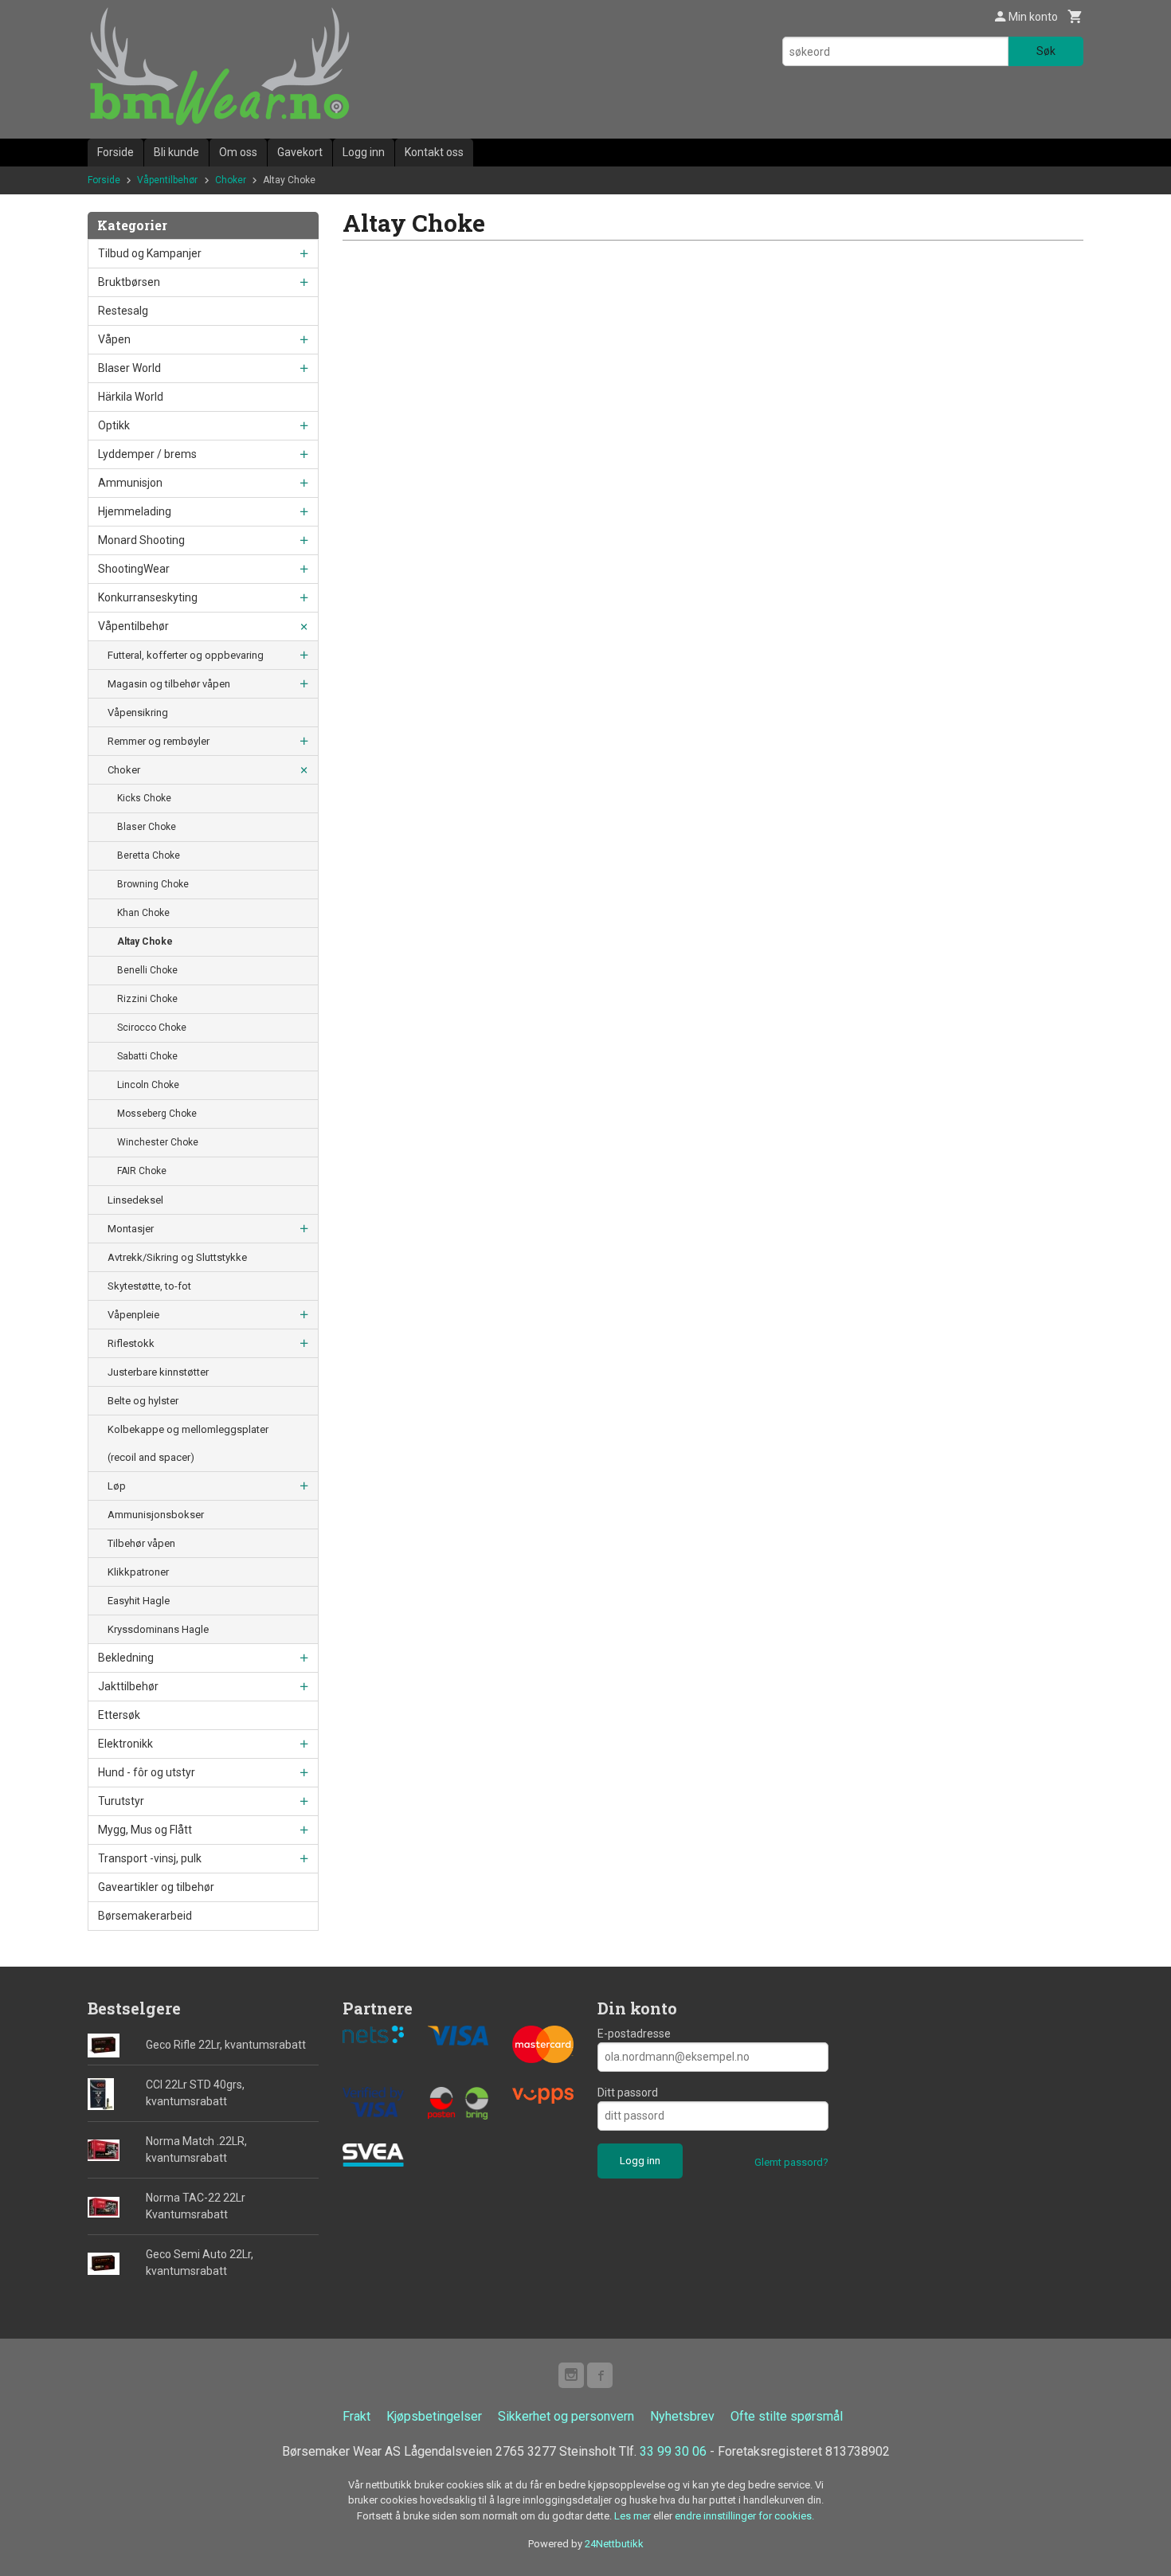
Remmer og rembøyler (159, 741)
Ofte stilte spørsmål (787, 2416)
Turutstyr (121, 1801)
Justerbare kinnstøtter (158, 1372)
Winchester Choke (158, 1142)
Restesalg (123, 311)
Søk (1046, 51)
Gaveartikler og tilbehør (156, 1887)
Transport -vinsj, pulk (150, 1858)
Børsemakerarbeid (145, 1916)
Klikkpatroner (138, 1572)
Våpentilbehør (133, 626)
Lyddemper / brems (147, 454)
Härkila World (131, 397)
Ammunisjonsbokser (156, 1515)
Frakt (356, 2416)
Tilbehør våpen (141, 1543)
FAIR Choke (142, 1171)
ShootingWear (134, 569)
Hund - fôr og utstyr (147, 1772)
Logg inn (364, 152)
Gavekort (300, 152)
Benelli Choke (147, 970)
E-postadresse (634, 2034)
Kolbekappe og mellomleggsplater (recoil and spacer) (188, 1443)
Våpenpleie (133, 1315)
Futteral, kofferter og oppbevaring (186, 655)
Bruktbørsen (129, 282)
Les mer (634, 2516)
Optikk (114, 425)
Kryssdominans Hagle (158, 1629)
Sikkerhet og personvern (566, 2416)
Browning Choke (153, 884)
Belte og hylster (143, 1401)
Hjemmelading (135, 511)
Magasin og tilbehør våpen (169, 684)
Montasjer (131, 1229)
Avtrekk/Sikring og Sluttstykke (177, 1257)
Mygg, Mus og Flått (145, 1830)
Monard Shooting (141, 540)
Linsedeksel (135, 1200)
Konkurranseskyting (148, 597)
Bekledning (126, 1658)
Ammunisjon (130, 483)
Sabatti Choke (147, 1056)
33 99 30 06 (673, 2451)
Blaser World (129, 368)
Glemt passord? (791, 2162)
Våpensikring (138, 713)
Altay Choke (145, 942)
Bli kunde (176, 152)
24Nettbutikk (614, 2544)
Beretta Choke (149, 855)
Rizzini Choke (147, 999)
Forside (116, 152)
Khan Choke (143, 913)
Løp (117, 1486)
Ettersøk (119, 1715)
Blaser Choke (147, 827)
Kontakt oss (434, 152)
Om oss (238, 152)
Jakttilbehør (128, 1686)
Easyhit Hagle (139, 1601)
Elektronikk (125, 1744)
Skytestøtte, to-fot (149, 1286)
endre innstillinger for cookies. (744, 2516)
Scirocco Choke (152, 1028)
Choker (124, 770)
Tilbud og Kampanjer (150, 253)
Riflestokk (131, 1343)
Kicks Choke (144, 798)
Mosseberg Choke (157, 1114)
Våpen (114, 339)
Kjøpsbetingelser (434, 2416)
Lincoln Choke (148, 1085)
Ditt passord (628, 2093)
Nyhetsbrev (682, 2416)
